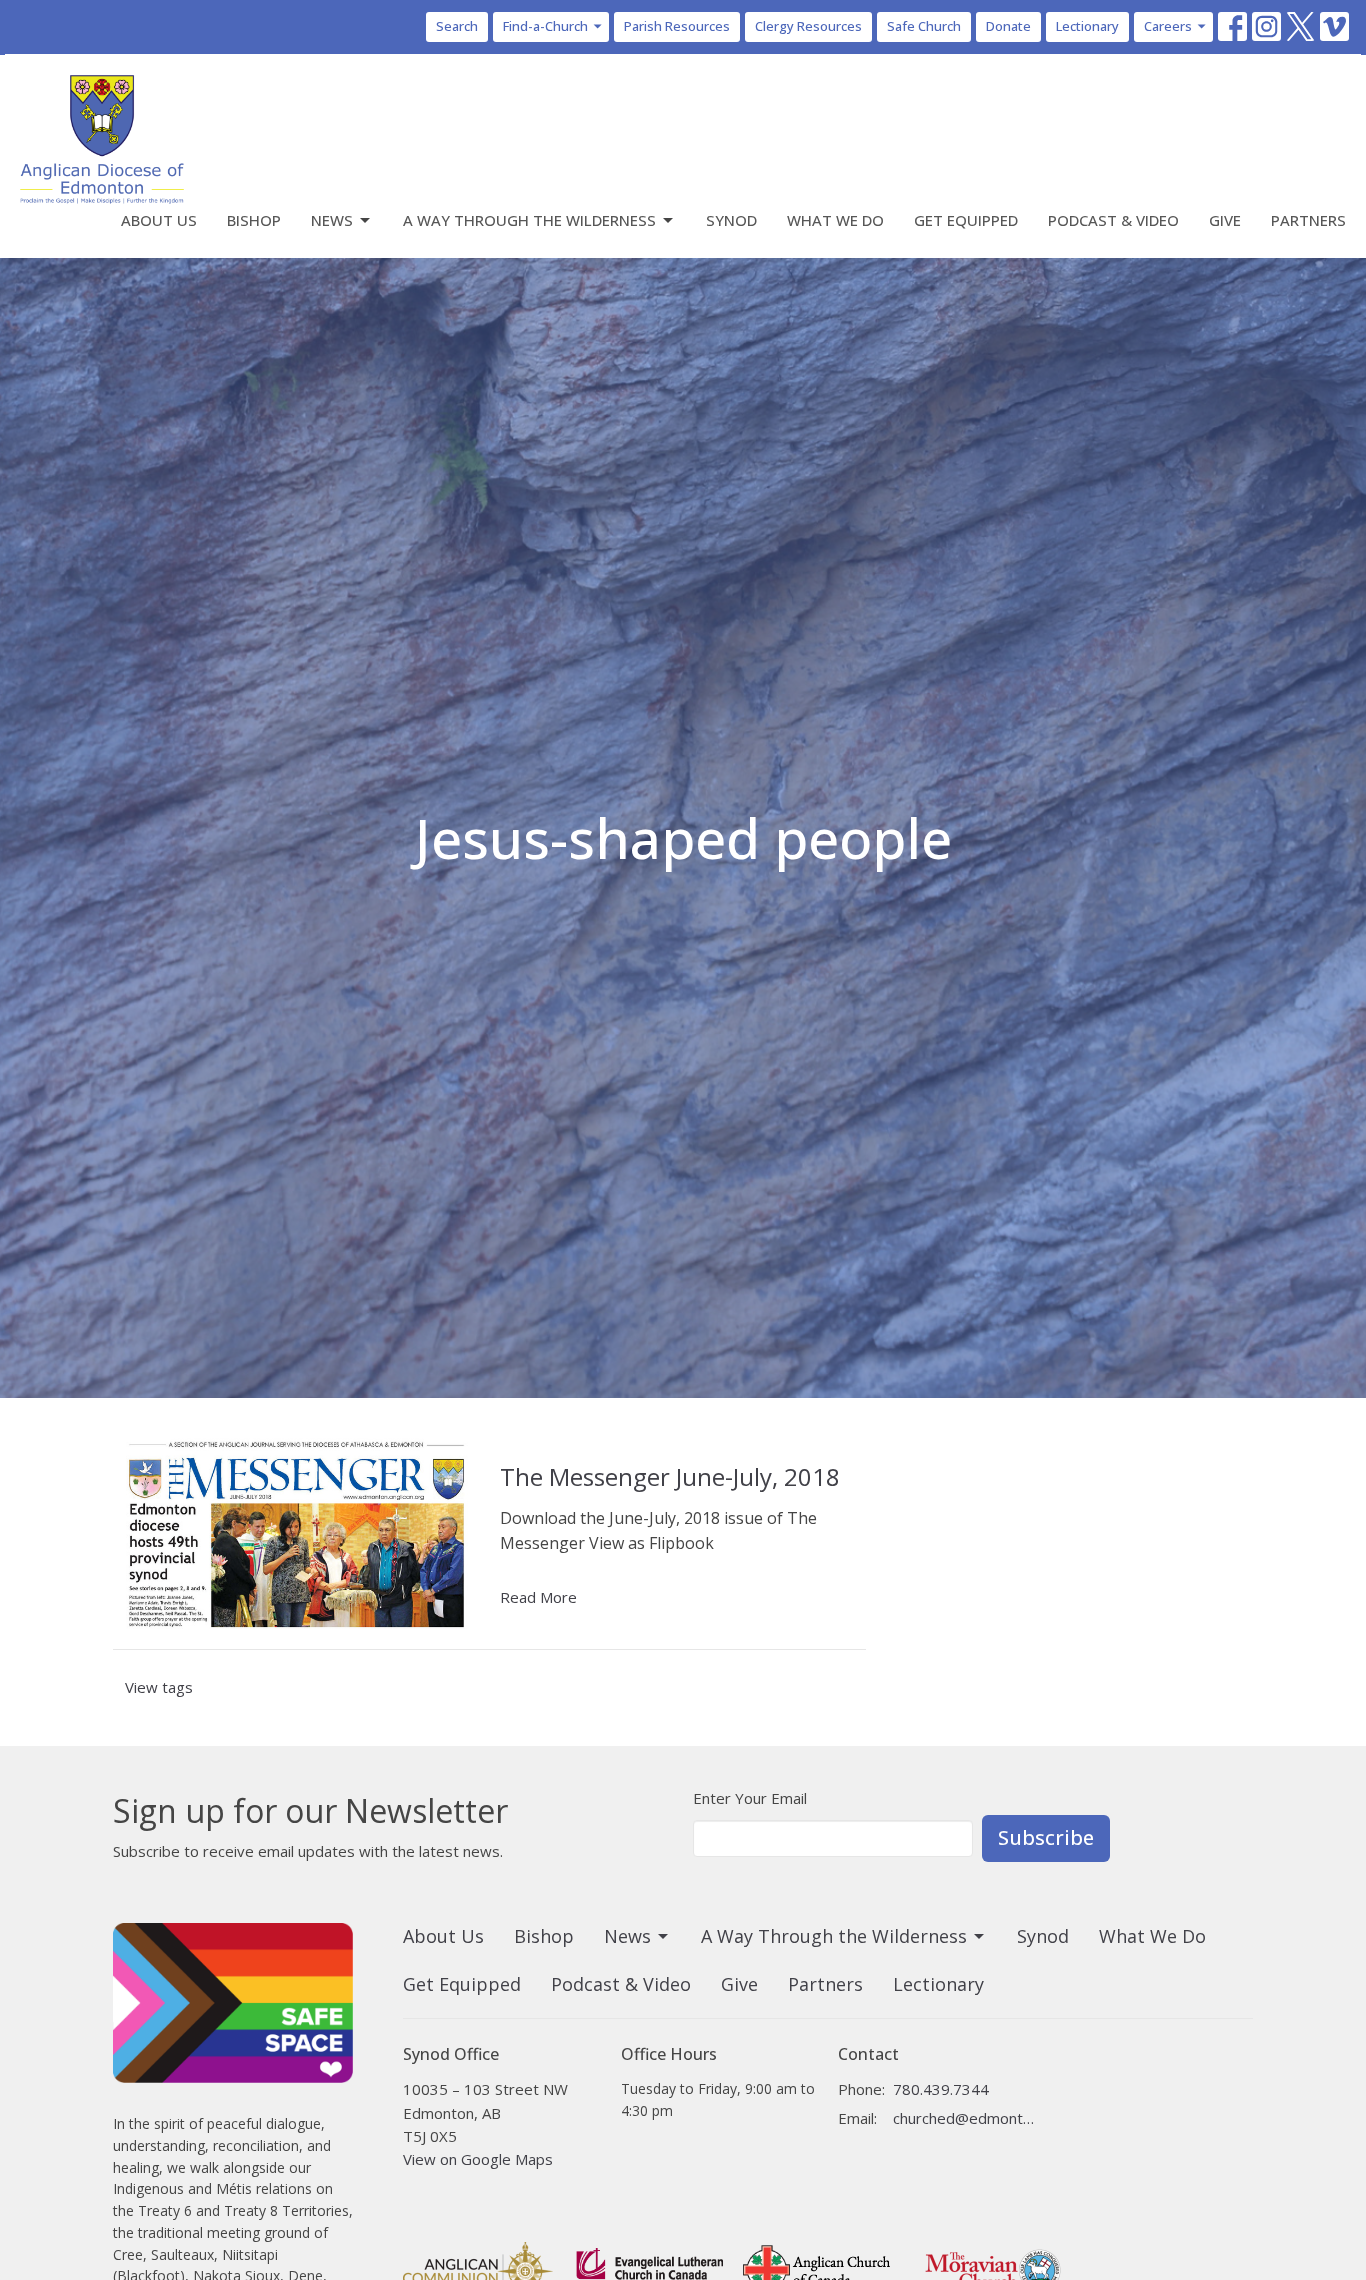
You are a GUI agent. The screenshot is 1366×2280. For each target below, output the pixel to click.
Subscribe (1046, 1837)
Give (1225, 220)
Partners (1308, 220)
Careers (1168, 26)
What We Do (835, 220)
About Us (159, 220)
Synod (731, 220)
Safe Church (924, 26)
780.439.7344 (941, 2089)
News (332, 220)
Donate (1008, 26)
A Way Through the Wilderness (529, 220)
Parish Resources (677, 26)
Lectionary (1087, 26)
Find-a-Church (545, 26)
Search (457, 26)
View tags (159, 1687)
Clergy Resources (808, 26)
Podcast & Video (1113, 220)
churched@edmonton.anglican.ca (964, 2118)
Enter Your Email (750, 1798)
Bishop (254, 220)
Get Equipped (966, 220)
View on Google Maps (478, 2159)
